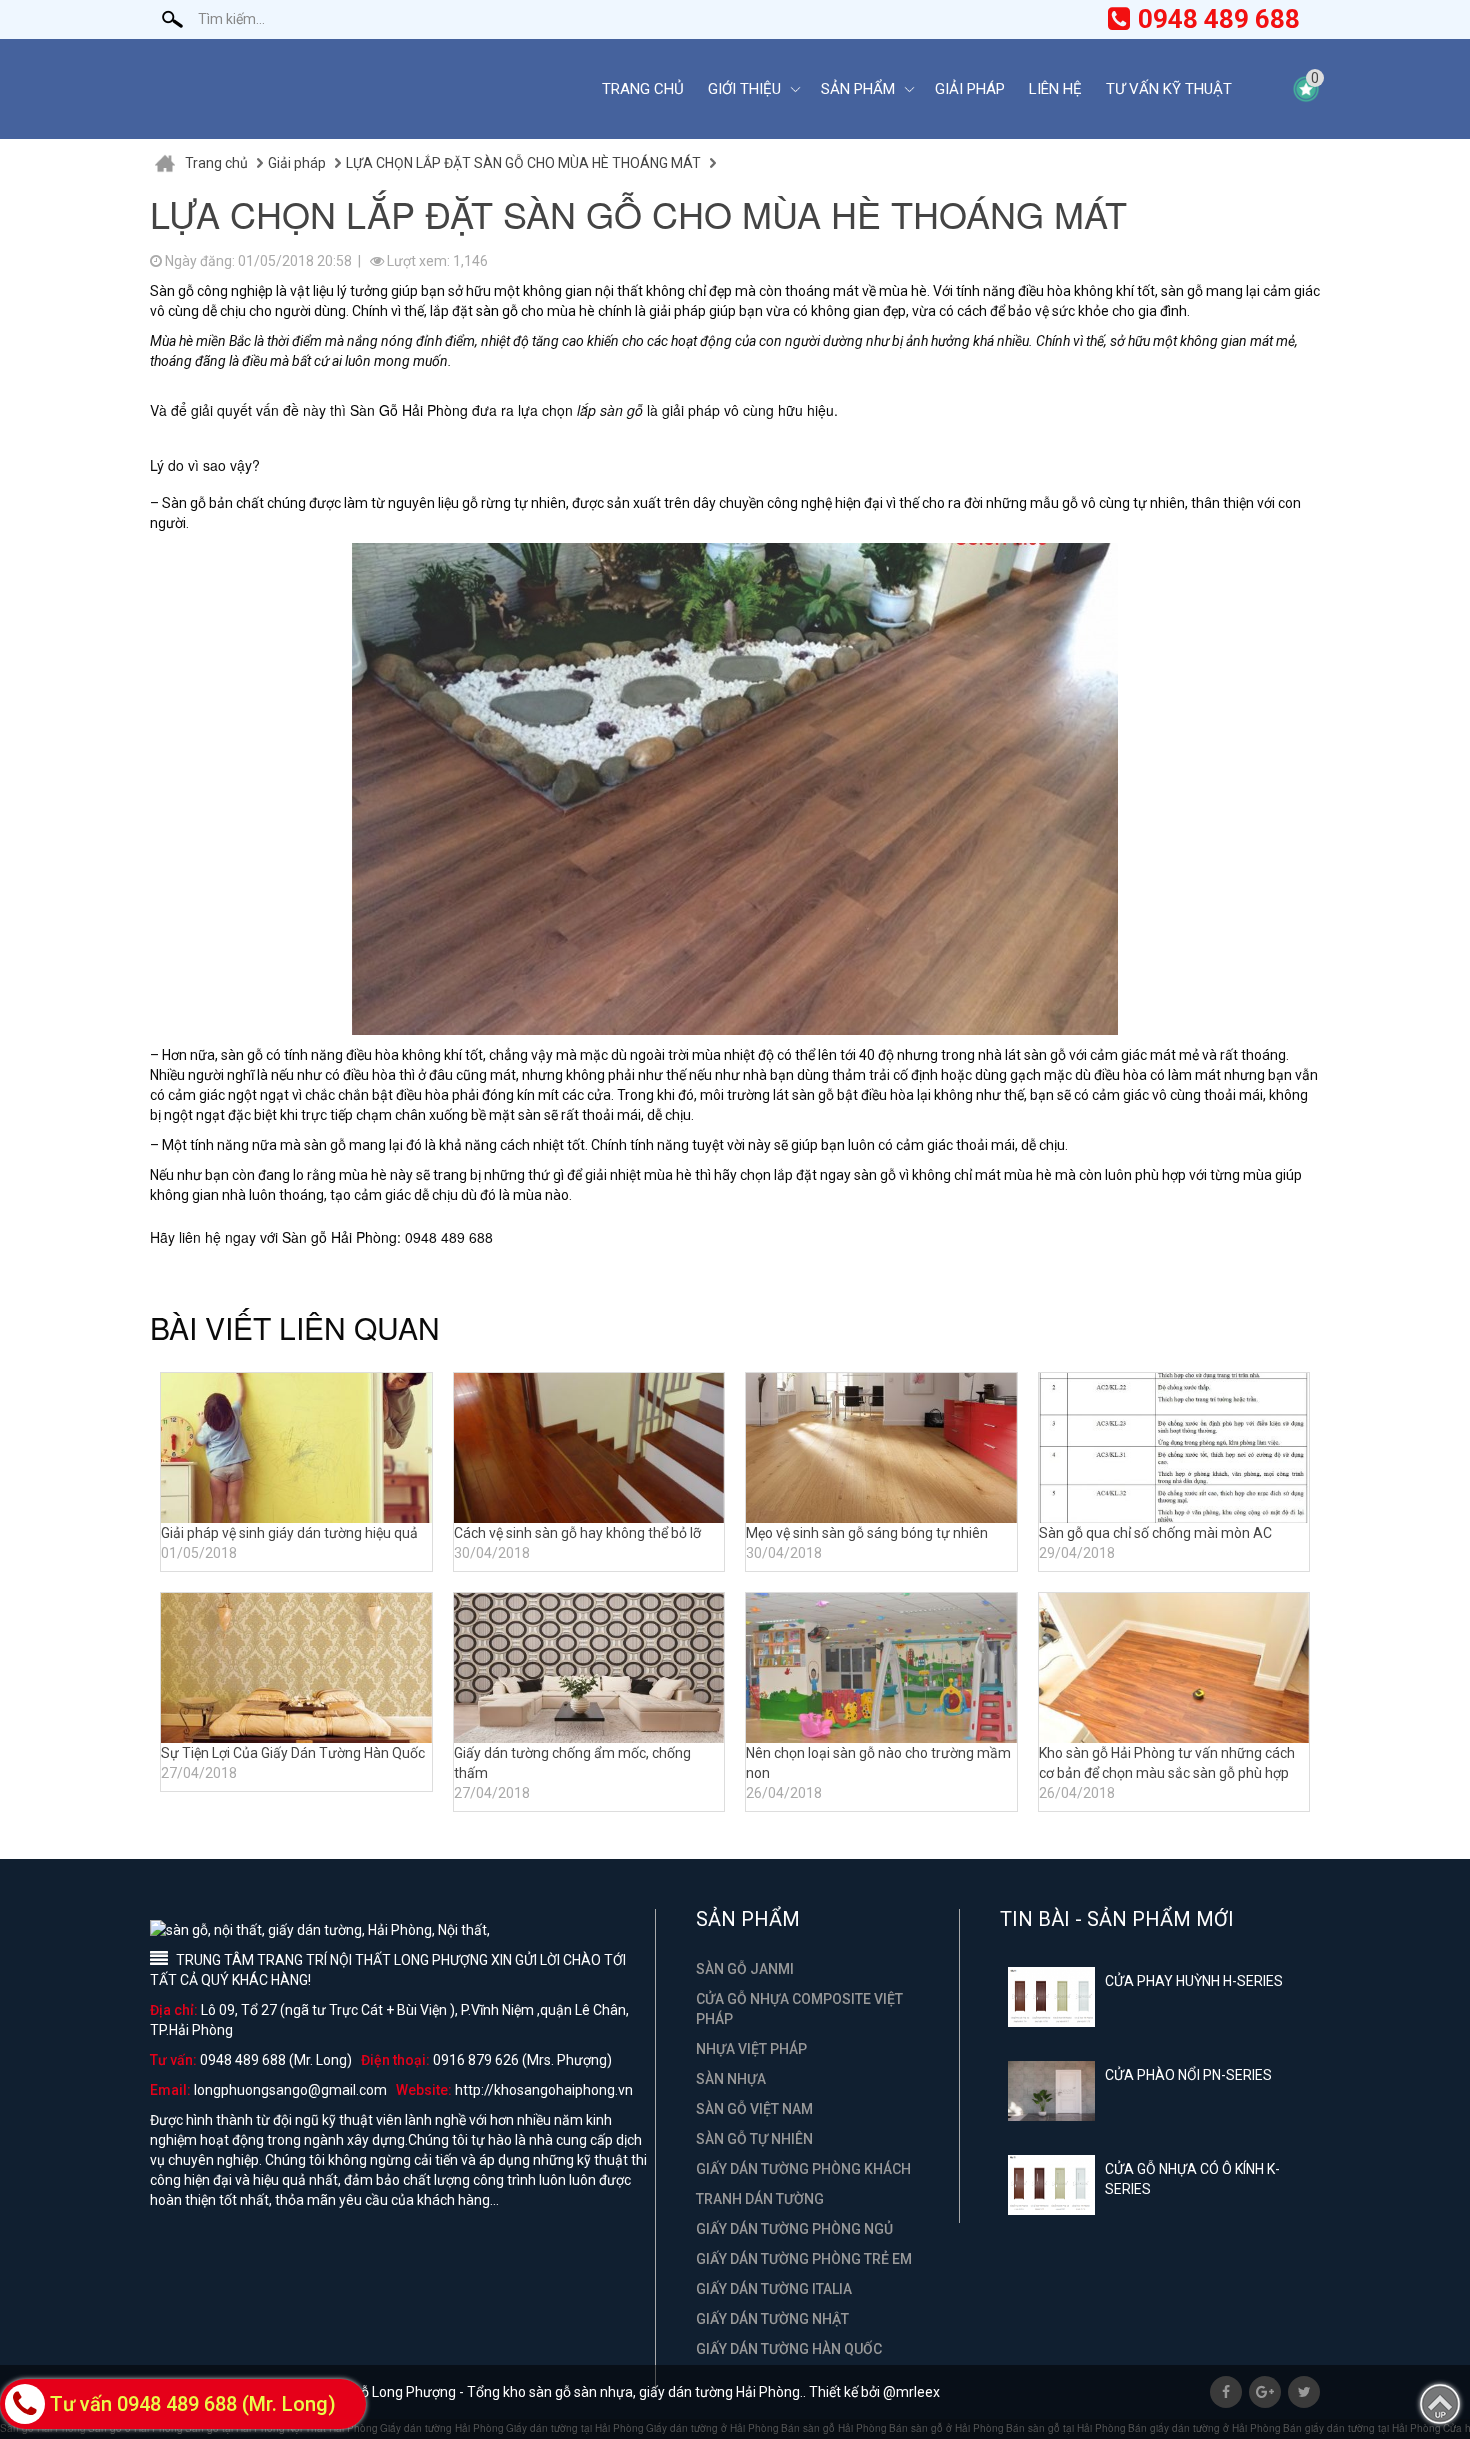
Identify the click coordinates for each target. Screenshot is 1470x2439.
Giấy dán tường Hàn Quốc (789, 2349)
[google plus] (1265, 2392)
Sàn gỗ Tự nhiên (754, 2139)
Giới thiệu (744, 89)
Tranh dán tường (760, 2199)
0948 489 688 (1219, 19)
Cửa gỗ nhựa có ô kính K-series (1192, 2179)
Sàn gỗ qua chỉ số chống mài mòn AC (1155, 1533)
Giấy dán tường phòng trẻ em (804, 2259)
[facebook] (1226, 2392)
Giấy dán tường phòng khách (803, 2169)
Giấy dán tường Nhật (772, 2319)
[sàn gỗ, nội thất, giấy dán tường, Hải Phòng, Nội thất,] (360, 89)
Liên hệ (1055, 89)
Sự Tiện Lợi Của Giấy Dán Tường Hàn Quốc (293, 1753)
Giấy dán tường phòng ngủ (794, 2229)
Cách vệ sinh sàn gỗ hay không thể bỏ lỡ (577, 1533)
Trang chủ (643, 89)
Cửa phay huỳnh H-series (1194, 1981)
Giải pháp (970, 89)
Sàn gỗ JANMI (745, 1969)
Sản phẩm (858, 89)
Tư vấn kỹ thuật (1169, 89)
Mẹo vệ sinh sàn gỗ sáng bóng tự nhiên (867, 1533)
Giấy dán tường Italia (774, 2289)
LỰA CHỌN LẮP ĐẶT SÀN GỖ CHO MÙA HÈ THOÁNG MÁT (523, 163)
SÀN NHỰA (731, 2079)
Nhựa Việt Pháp (751, 2049)
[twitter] (1304, 2392)
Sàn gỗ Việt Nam (754, 2109)
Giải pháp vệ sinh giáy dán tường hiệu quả (289, 1533)
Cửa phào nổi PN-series (1188, 2075)
